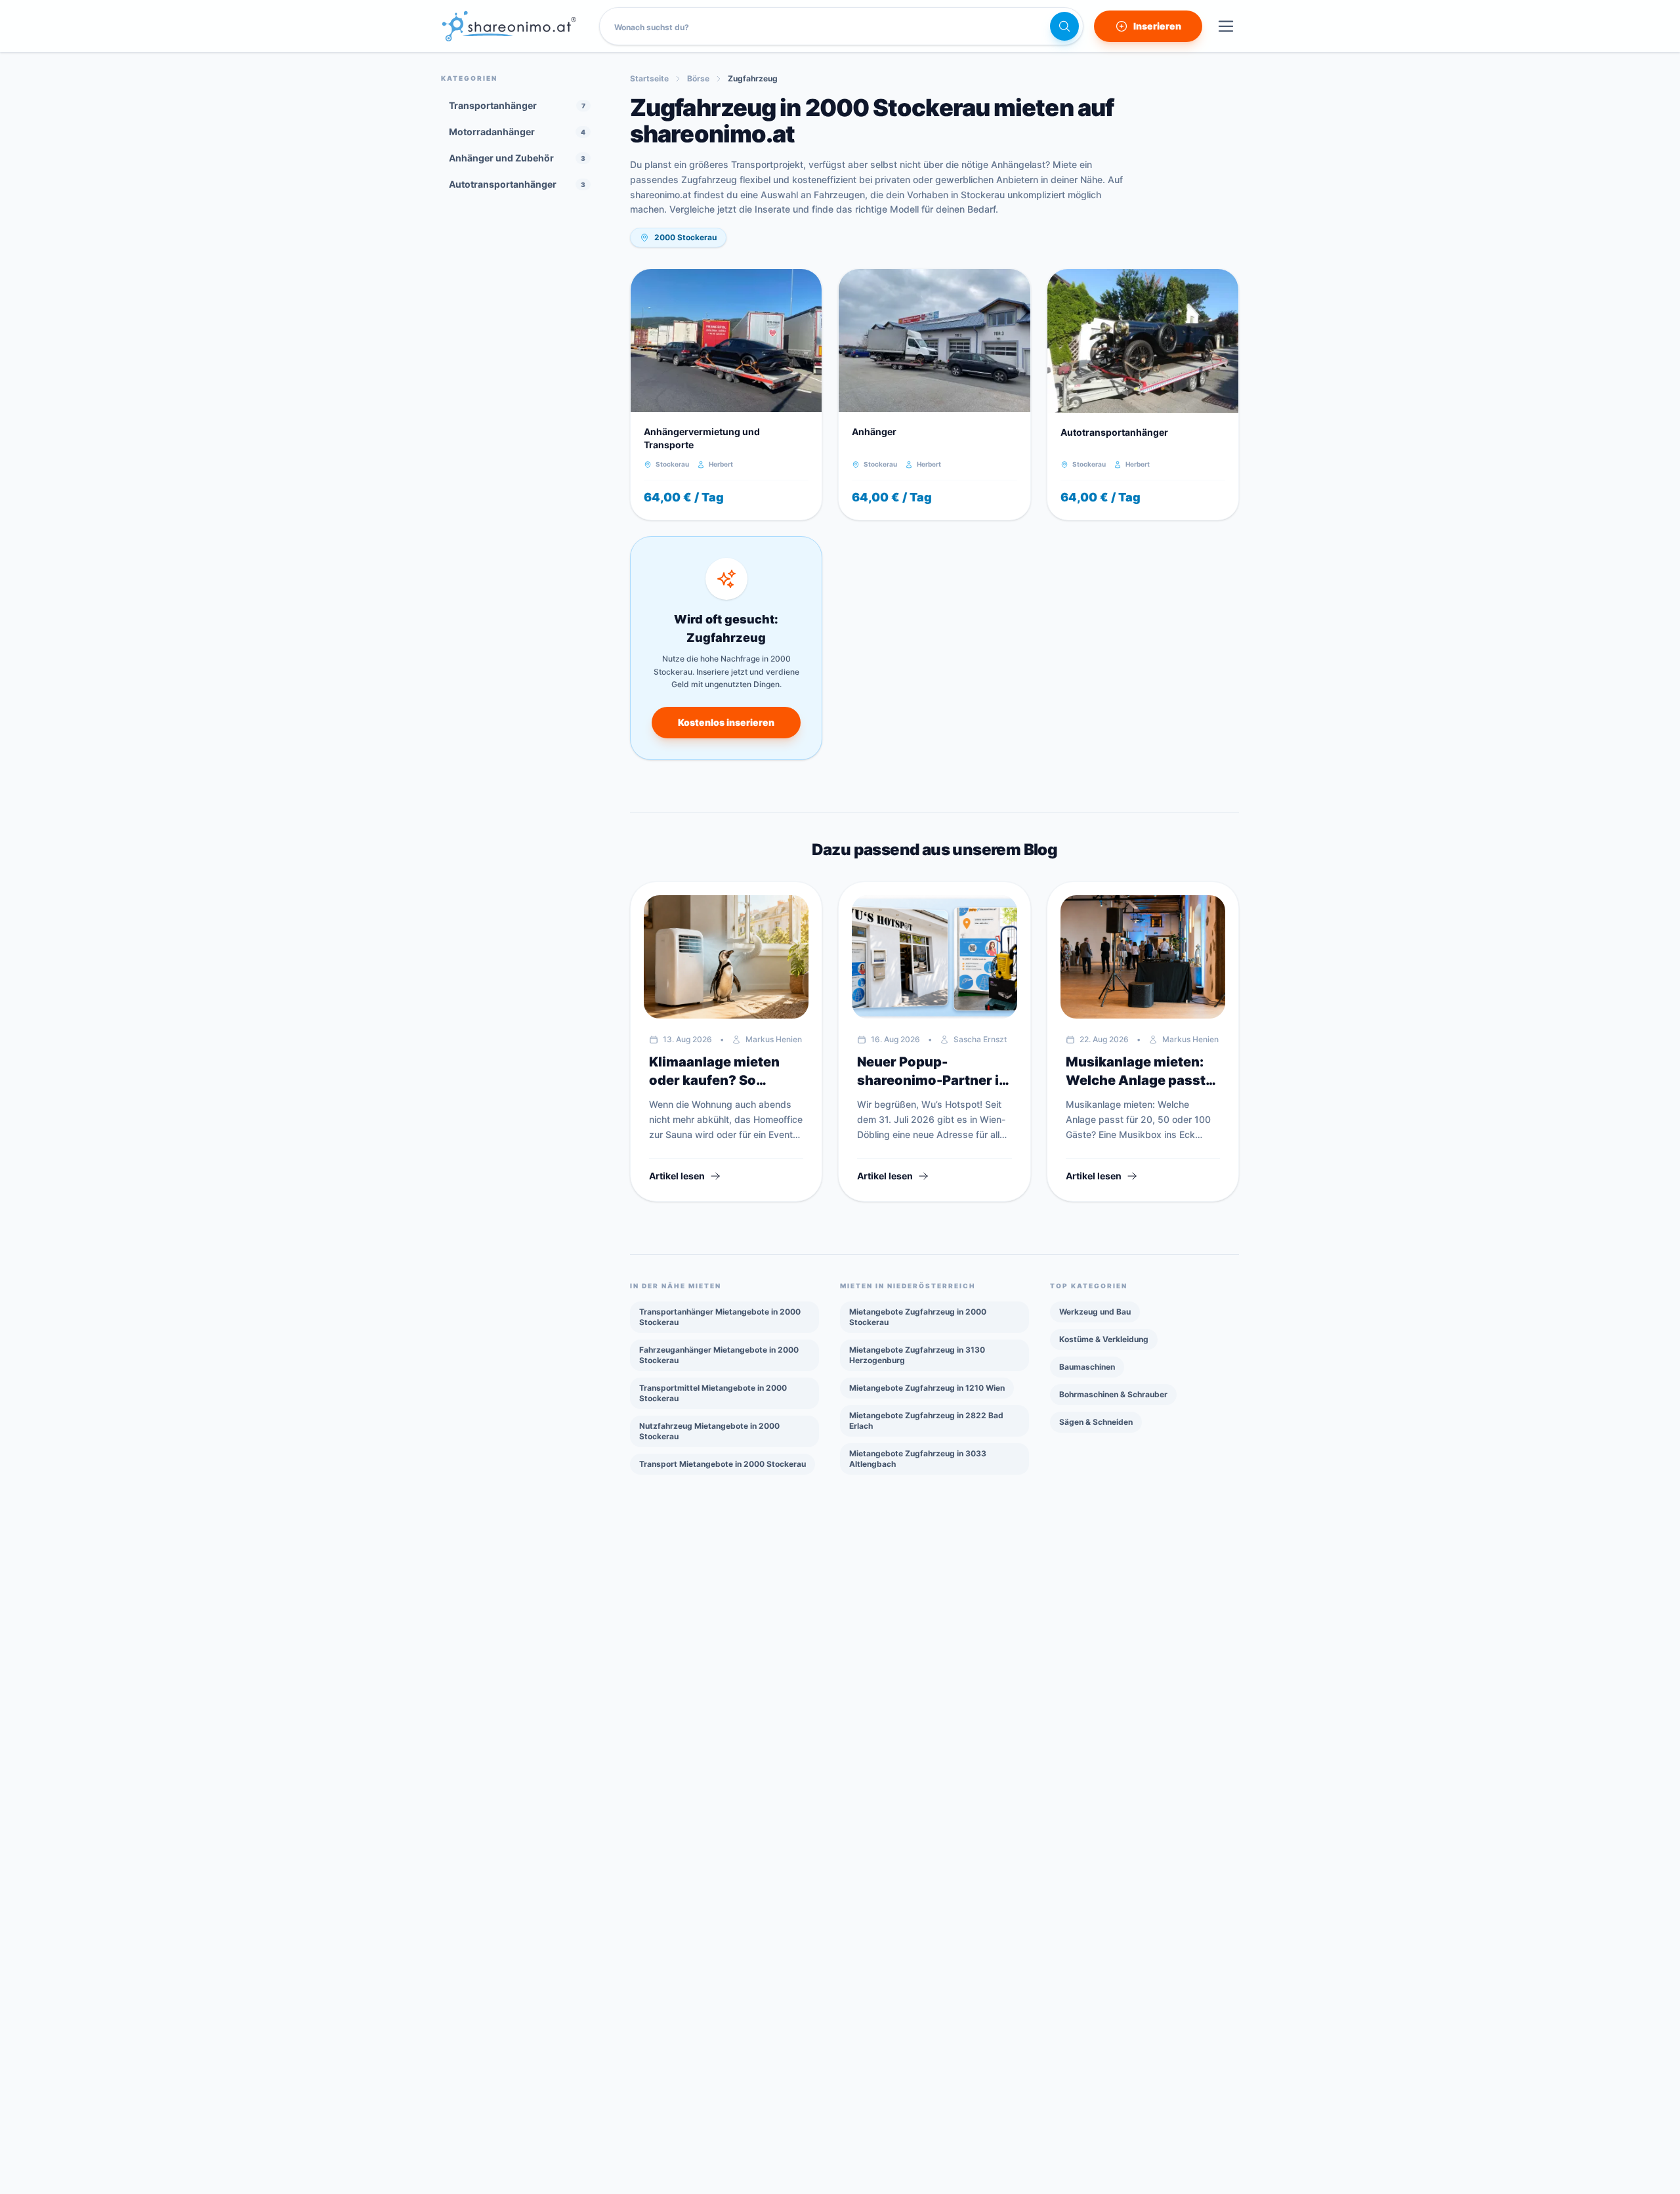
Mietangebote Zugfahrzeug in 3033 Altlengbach (918, 1459)
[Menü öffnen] (1226, 26)
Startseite (649, 78)
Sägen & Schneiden (1096, 1422)
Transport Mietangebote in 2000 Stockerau (723, 1464)
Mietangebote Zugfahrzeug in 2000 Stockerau (918, 1317)
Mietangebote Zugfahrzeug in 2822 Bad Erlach (926, 1421)
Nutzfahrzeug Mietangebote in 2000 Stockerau (709, 1431)
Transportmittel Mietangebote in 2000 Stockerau (713, 1393)
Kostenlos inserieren (726, 722)
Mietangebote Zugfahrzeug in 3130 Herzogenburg (917, 1355)
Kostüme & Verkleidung (1104, 1339)
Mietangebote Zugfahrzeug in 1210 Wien (927, 1388)
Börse (698, 78)
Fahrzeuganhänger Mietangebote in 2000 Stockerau (719, 1355)
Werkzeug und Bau (1095, 1312)
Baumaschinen (1087, 1367)
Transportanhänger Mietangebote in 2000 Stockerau (720, 1317)
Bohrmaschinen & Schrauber (1113, 1394)
